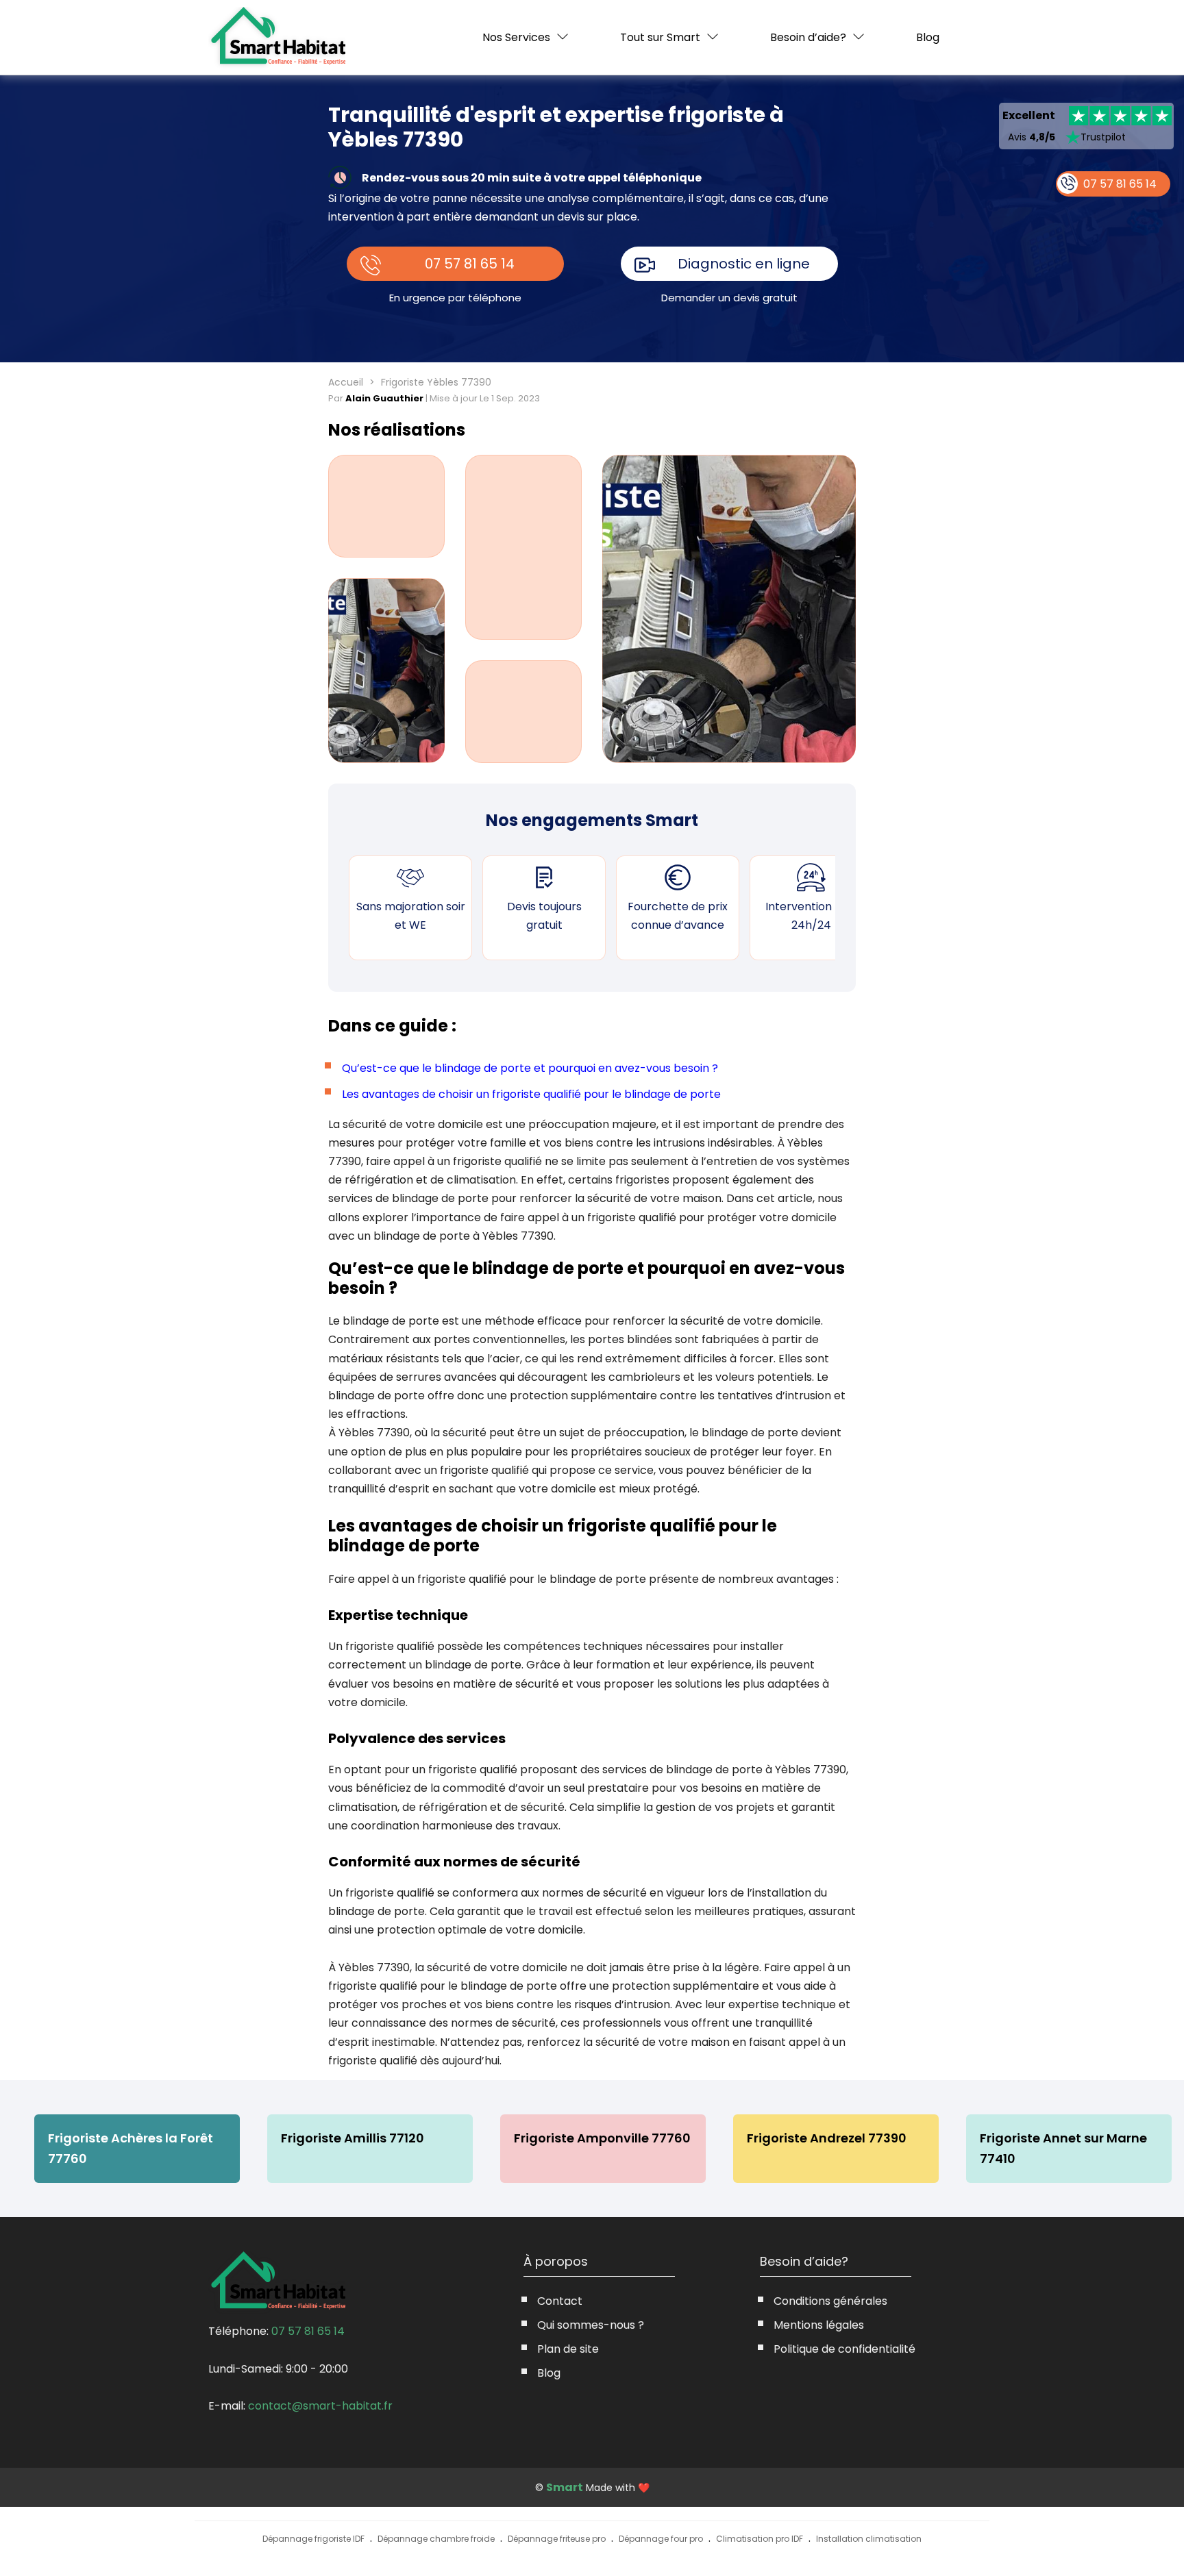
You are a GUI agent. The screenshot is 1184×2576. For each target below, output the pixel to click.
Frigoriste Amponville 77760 (602, 2138)
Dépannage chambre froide (436, 2539)
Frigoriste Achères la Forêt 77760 (131, 2148)
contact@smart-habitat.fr (320, 2406)
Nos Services (516, 37)
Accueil (346, 382)
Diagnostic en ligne (744, 264)
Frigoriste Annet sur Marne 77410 (1063, 2148)
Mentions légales (819, 2325)
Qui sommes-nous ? (591, 2325)
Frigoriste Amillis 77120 (353, 2138)
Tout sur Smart (660, 37)
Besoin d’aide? (808, 37)
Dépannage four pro (661, 2539)
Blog (928, 38)
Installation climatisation (869, 2539)
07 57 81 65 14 (470, 264)
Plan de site (568, 2349)
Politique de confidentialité (844, 2349)
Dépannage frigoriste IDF (313, 2539)
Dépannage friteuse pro (557, 2539)
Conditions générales (830, 2301)
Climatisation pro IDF (760, 2539)
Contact (560, 2301)
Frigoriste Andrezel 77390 (827, 2138)
